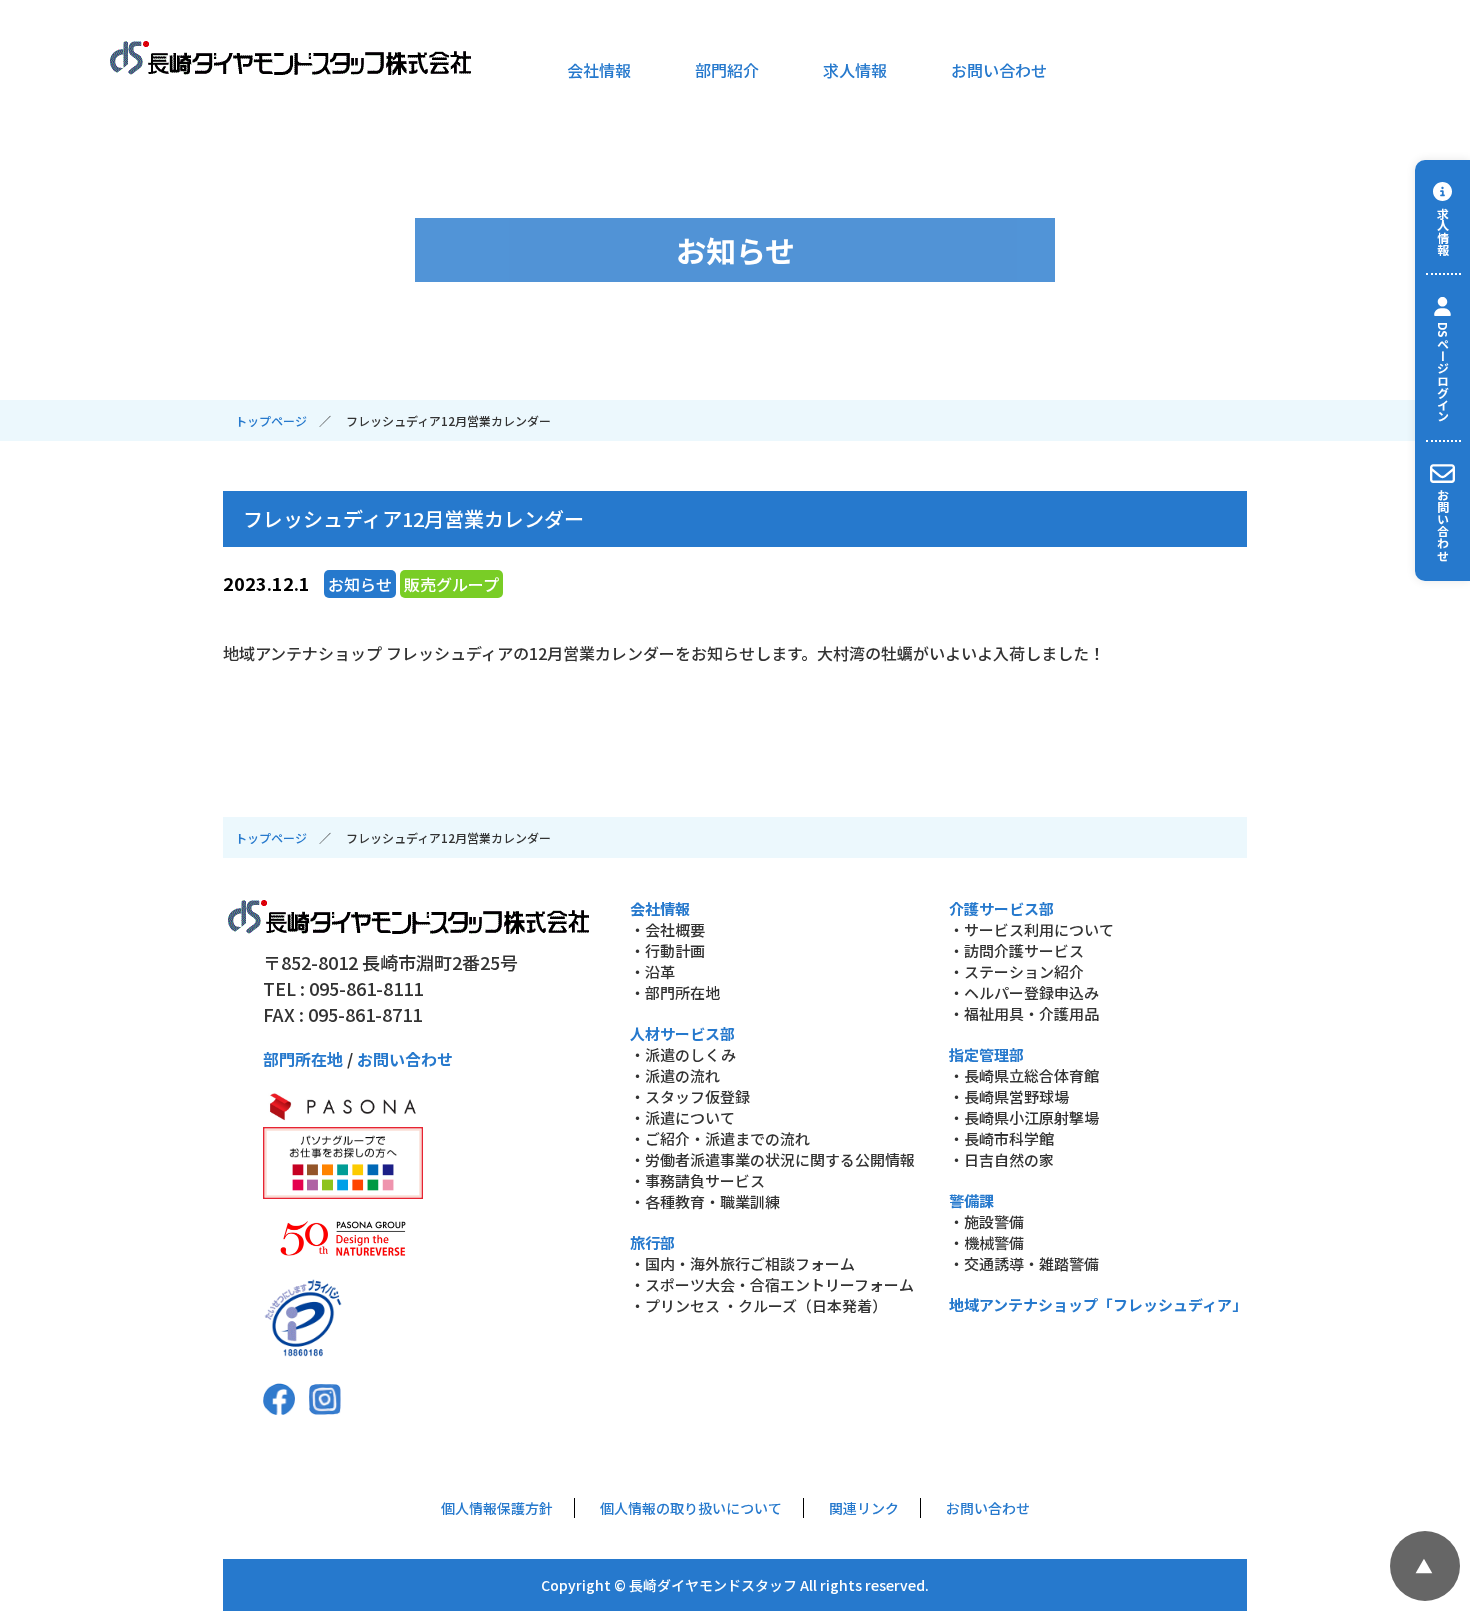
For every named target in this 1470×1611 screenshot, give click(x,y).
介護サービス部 (1001, 908)
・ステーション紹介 (1016, 971)
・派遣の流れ (675, 1075)
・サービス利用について (1031, 929)
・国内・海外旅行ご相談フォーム (742, 1263)
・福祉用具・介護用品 (1024, 1013)
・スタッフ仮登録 (690, 1096)
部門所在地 (303, 1059)
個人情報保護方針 (497, 1508)
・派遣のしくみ (683, 1054)
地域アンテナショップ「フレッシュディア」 (1098, 1304)
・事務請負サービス (697, 1180)
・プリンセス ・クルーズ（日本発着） (758, 1305)
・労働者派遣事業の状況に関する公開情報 (772, 1159)
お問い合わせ (999, 70)
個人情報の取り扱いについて (691, 1508)
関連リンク (864, 1508)
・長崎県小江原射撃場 (1024, 1117)
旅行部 (652, 1242)
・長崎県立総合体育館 (1024, 1075)
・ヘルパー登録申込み (1024, 992)
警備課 (971, 1200)
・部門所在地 (675, 992)
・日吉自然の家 (1001, 1159)
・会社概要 (667, 929)
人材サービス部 (682, 1033)
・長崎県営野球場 (1009, 1096)
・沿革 (652, 971)
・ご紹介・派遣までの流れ (720, 1138)
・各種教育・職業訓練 (705, 1201)
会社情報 (599, 70)
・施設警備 (986, 1221)
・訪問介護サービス (1016, 950)
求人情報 (855, 70)
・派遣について (682, 1117)
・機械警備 (986, 1242)
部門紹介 (727, 70)
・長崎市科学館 (1001, 1138)
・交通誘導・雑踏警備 (1024, 1263)
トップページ (271, 420)
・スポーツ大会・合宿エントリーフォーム (772, 1284)
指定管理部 (986, 1054)
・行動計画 (667, 950)
